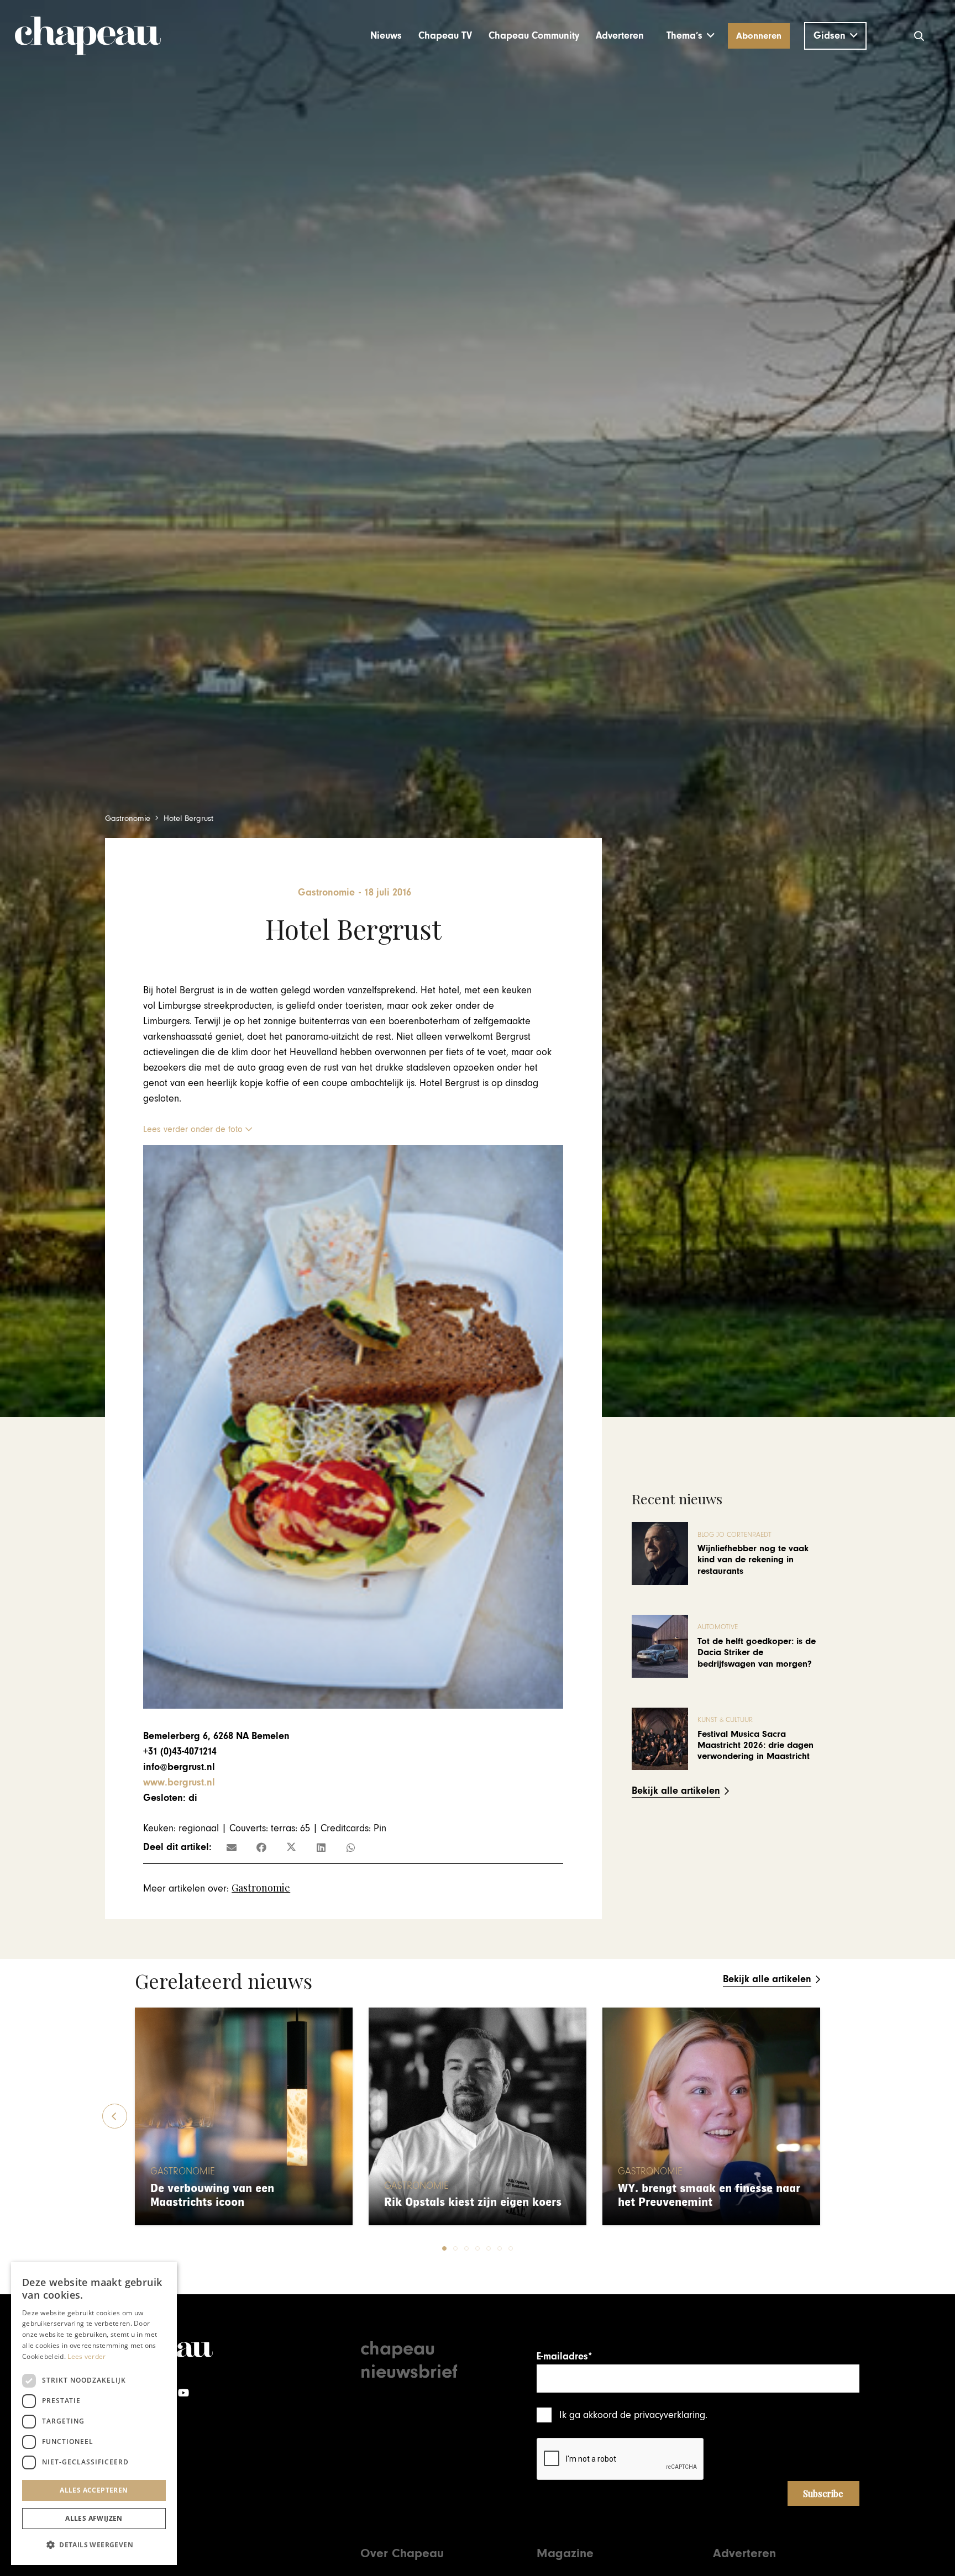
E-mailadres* (564, 2356)
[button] (691, 36)
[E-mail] (232, 1847)
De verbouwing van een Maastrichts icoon (212, 2196)
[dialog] (94, 2414)
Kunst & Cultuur (725, 1720)
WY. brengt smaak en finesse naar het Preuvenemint (709, 2196)
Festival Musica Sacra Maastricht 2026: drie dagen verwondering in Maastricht (755, 1745)
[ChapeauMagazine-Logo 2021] (88, 36)
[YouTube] (183, 2393)
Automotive (718, 1627)
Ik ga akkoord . (633, 2415)
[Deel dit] (261, 1847)
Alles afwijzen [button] (94, 2518)
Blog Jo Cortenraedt (734, 1535)
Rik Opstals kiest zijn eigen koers (473, 2202)
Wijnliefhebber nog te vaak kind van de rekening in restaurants (753, 1560)
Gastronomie (261, 1888)
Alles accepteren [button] (94, 2490)
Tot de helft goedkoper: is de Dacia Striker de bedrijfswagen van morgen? (757, 1653)
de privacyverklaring (663, 2415)
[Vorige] (115, 2116)
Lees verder (86, 2356)
